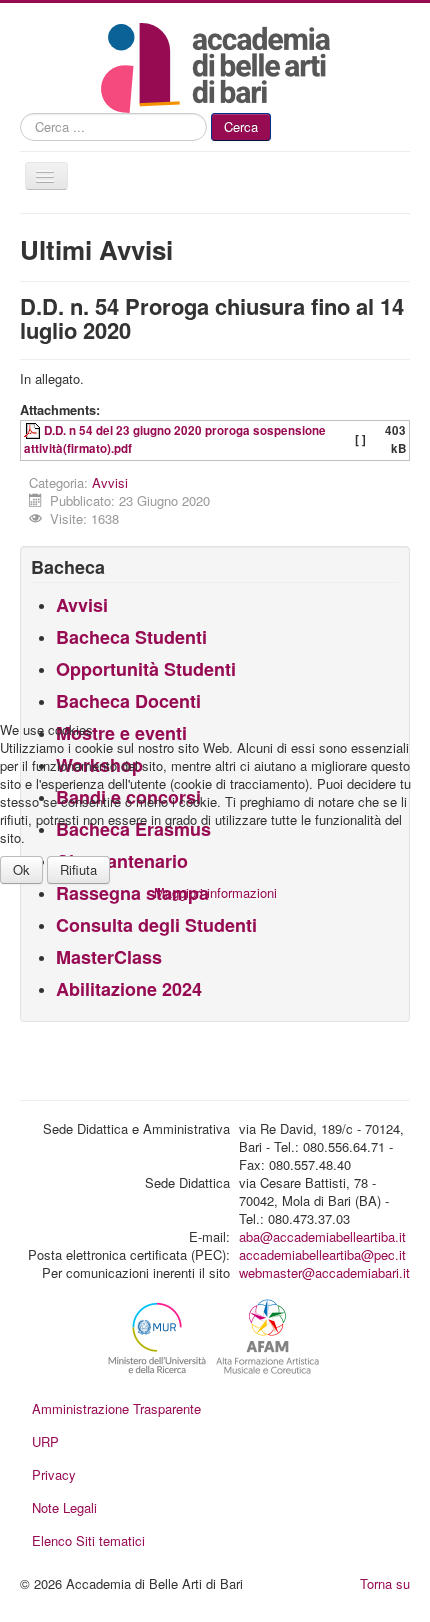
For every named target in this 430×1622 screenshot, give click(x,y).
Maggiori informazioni (215, 892)
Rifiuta (78, 869)
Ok (21, 869)
